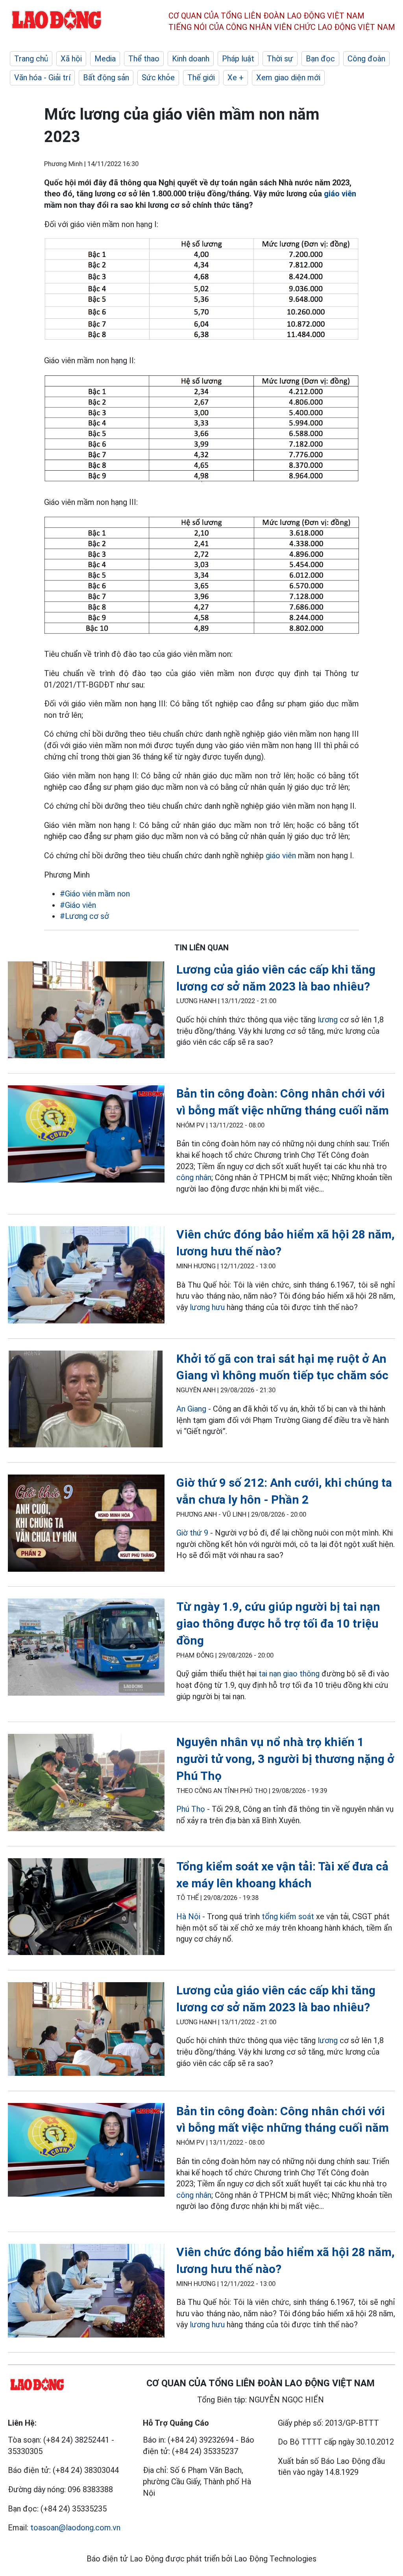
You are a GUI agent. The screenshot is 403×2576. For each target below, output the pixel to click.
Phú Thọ (191, 1809)
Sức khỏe (158, 78)
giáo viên (340, 194)
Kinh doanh (191, 59)
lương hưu (207, 1307)
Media (105, 59)
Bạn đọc (320, 59)
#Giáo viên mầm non (95, 894)
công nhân (194, 1177)
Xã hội (71, 59)
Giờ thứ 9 (192, 1533)
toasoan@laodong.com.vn (75, 2528)
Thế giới (201, 78)
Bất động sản (106, 78)
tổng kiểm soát (288, 1916)
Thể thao (144, 59)
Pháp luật (238, 59)
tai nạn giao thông (289, 1674)
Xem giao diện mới (288, 78)
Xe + (236, 78)
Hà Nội (188, 1916)
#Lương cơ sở (84, 916)
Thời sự (280, 59)
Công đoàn (366, 59)
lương (328, 1020)
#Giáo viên (78, 905)
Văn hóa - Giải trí (42, 78)
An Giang (191, 1409)
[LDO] (86, 1011)
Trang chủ (31, 59)
